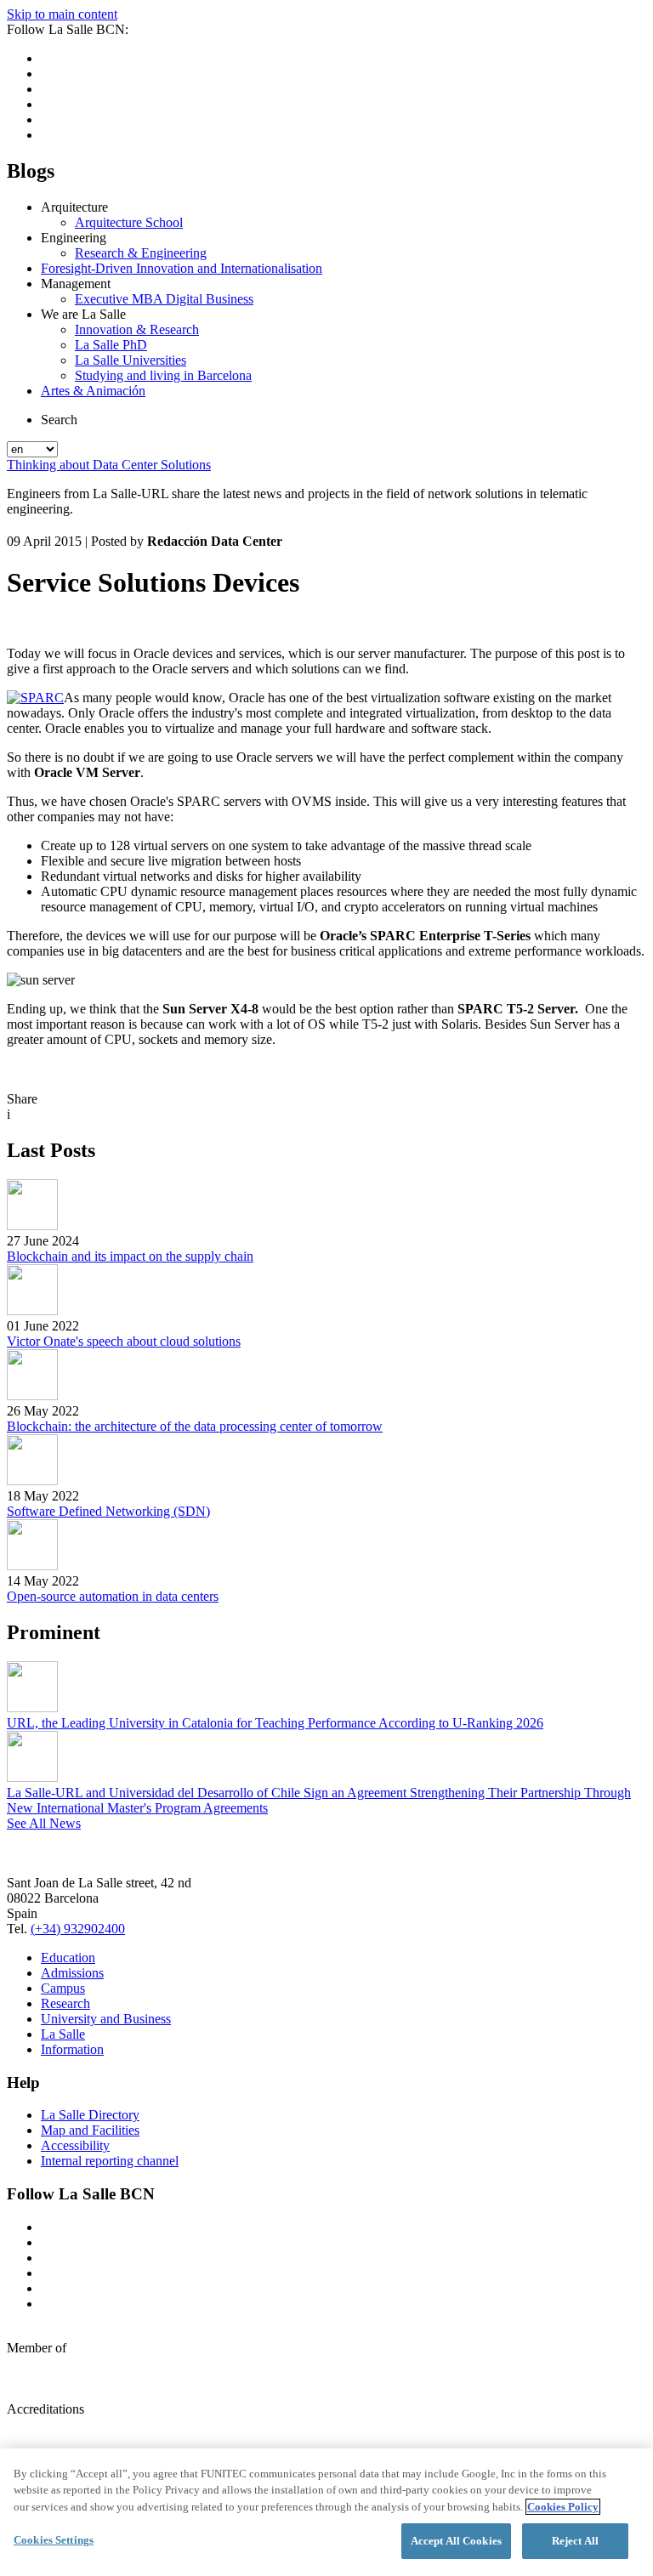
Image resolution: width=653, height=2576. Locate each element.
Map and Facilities (90, 2130)
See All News (44, 1823)
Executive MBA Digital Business (164, 299)
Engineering (74, 238)
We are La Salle (83, 314)
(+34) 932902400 (78, 1929)
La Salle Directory (90, 2115)
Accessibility (75, 2145)
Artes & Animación (93, 391)
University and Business (106, 2019)
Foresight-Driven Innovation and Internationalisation (182, 268)
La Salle (63, 2034)
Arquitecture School (129, 222)
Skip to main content (62, 14)
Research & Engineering (141, 253)
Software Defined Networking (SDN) (108, 1511)
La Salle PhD (111, 345)
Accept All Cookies (456, 2541)
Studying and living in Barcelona (163, 375)
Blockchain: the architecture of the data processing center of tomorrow (195, 1426)
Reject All (575, 2541)
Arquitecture (74, 207)
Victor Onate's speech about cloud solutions (124, 1341)
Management (76, 284)
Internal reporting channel (110, 2161)
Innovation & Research (137, 329)
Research (65, 2003)
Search (59, 420)
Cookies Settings (54, 2540)
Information (72, 2049)
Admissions (72, 1973)
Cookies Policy (563, 2507)
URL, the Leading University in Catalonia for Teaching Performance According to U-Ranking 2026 (275, 1723)
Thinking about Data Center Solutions (109, 465)
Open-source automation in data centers (113, 1596)
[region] (326, 2512)
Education (68, 1958)
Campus (63, 1988)
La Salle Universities (131, 360)
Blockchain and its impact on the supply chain (130, 1256)
